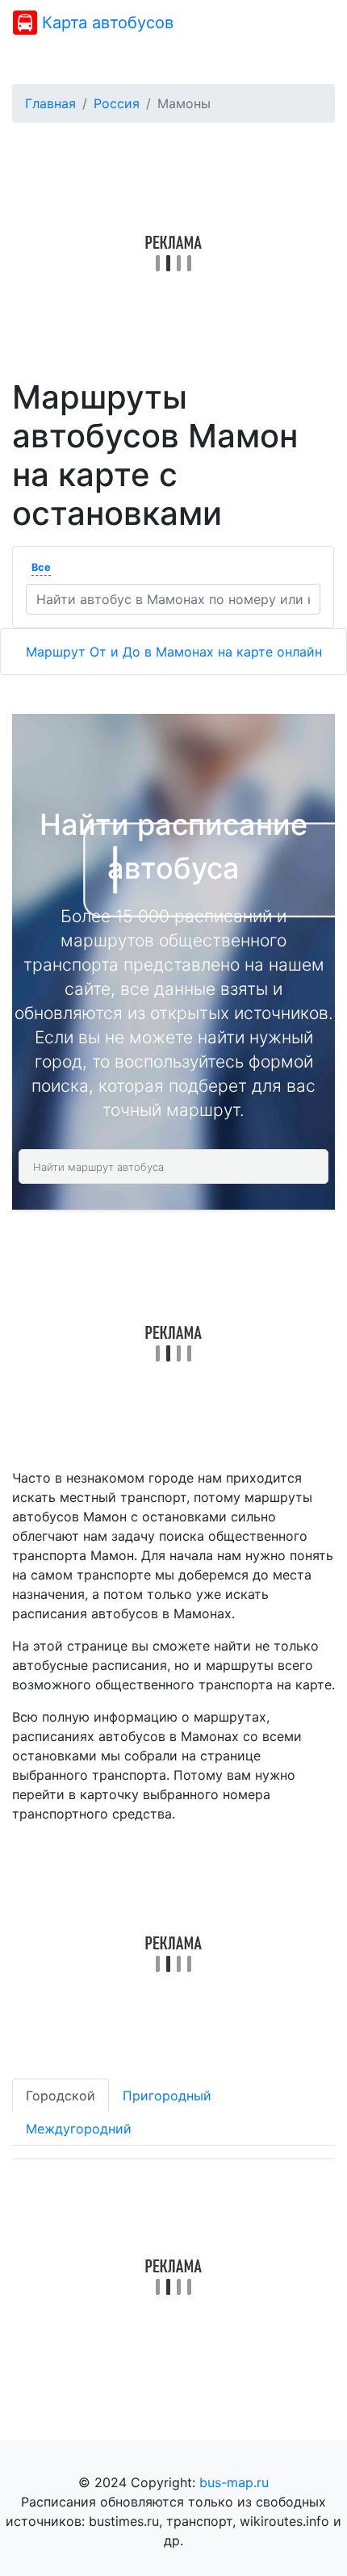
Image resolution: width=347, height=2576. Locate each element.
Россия (117, 103)
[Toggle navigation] (311, 23)
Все (41, 567)
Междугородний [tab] (79, 2129)
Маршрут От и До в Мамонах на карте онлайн (174, 652)
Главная (50, 103)
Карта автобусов (105, 23)
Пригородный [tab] (167, 2096)
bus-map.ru (234, 2482)
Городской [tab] (61, 2096)
